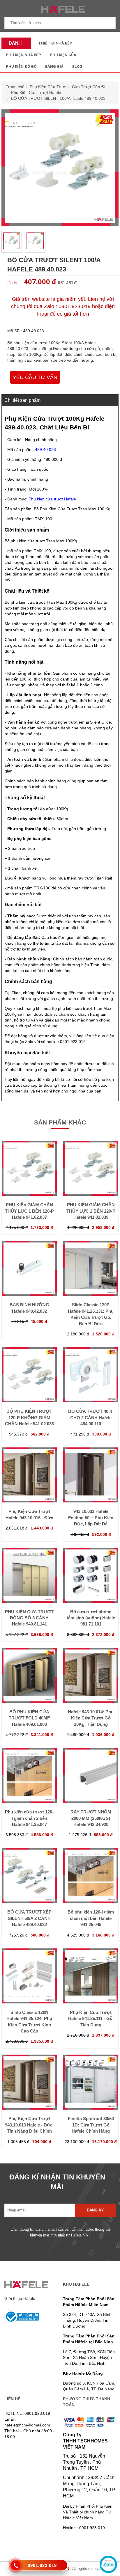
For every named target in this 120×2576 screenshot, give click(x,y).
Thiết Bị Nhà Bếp (55, 43)
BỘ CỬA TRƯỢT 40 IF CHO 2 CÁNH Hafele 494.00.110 (91, 1417)
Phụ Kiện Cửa (63, 55)
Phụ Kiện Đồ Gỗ (21, 66)
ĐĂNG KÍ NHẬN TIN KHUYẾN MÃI (57, 2182)
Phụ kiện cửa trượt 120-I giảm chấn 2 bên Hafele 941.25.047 (29, 1818)
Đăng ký (95, 2210)
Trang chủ (15, 87)
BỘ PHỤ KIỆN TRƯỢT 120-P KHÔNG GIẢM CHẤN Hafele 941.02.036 (29, 1417)
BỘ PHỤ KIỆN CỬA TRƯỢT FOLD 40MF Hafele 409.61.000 (29, 1718)
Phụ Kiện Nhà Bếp (23, 55)
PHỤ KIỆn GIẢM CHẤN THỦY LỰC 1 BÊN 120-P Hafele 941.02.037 (29, 1211)
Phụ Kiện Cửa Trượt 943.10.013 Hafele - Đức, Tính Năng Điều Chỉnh (29, 2125)
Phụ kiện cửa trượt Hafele (52, 499)
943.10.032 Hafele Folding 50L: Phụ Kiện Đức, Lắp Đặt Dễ (91, 1518)
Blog (77, 66)
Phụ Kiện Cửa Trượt (48, 87)
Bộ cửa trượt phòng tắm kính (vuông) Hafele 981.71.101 (91, 1618)
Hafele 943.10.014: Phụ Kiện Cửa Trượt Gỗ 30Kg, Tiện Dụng (91, 1718)
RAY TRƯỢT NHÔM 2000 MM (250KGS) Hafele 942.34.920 (91, 1818)
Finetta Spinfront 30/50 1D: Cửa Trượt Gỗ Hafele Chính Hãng (91, 2125)
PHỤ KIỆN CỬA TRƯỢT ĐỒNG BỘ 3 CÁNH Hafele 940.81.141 (29, 1618)
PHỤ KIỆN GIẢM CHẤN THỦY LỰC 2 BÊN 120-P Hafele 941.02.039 (91, 1211)
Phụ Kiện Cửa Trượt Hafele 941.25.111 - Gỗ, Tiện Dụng (91, 2019)
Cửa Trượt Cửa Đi (89, 87)
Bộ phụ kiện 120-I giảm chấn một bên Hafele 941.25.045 (91, 1918)
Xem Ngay (29, 1190)
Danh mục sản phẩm (14, 45)
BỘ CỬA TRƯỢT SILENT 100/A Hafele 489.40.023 (58, 98)
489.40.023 (45, 450)
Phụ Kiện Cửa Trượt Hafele (36, 93)
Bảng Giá (54, 66)
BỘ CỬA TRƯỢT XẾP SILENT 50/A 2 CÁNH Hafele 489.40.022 (29, 1918)
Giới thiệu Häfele (20, 2298)
